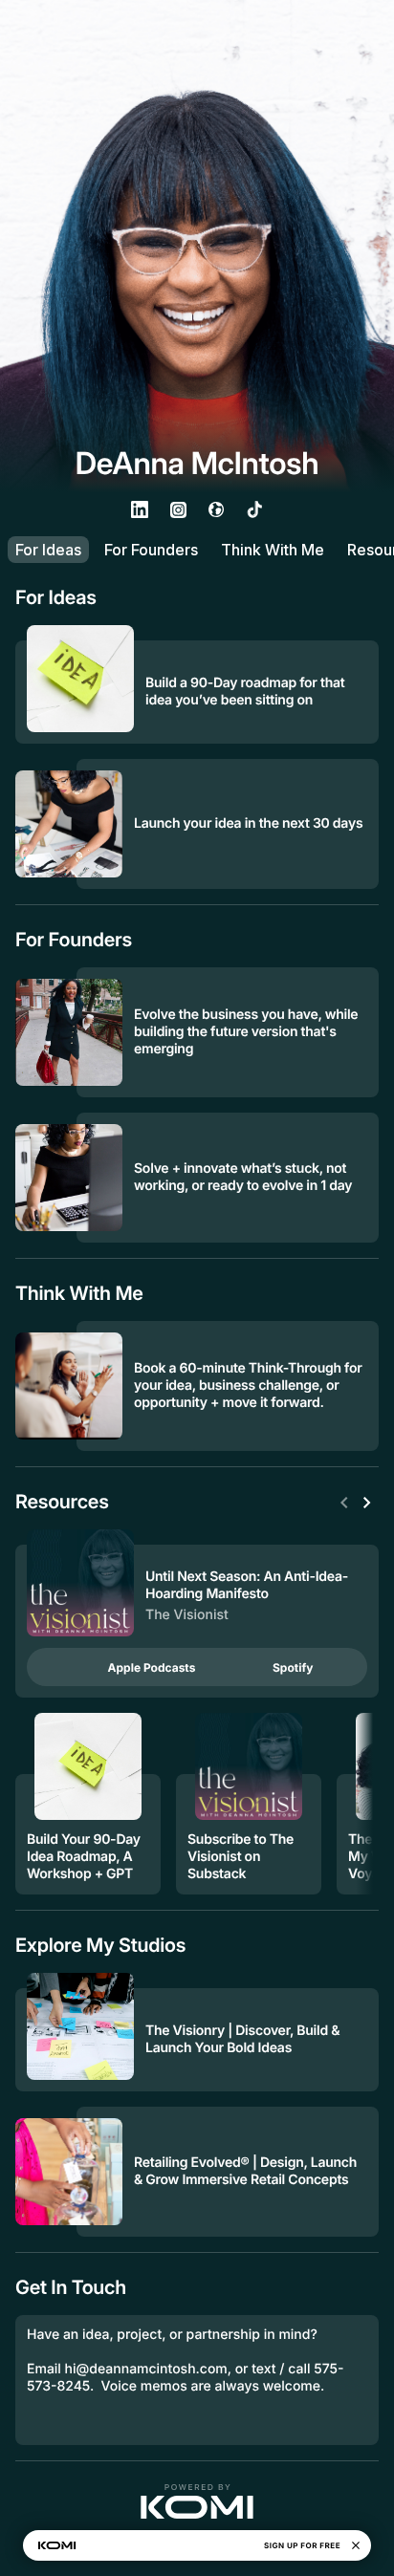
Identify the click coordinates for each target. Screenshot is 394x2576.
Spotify (293, 1667)
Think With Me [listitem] (273, 550)
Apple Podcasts (152, 1667)
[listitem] (140, 509)
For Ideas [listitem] (48, 550)
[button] (197, 2501)
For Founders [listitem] (151, 550)
